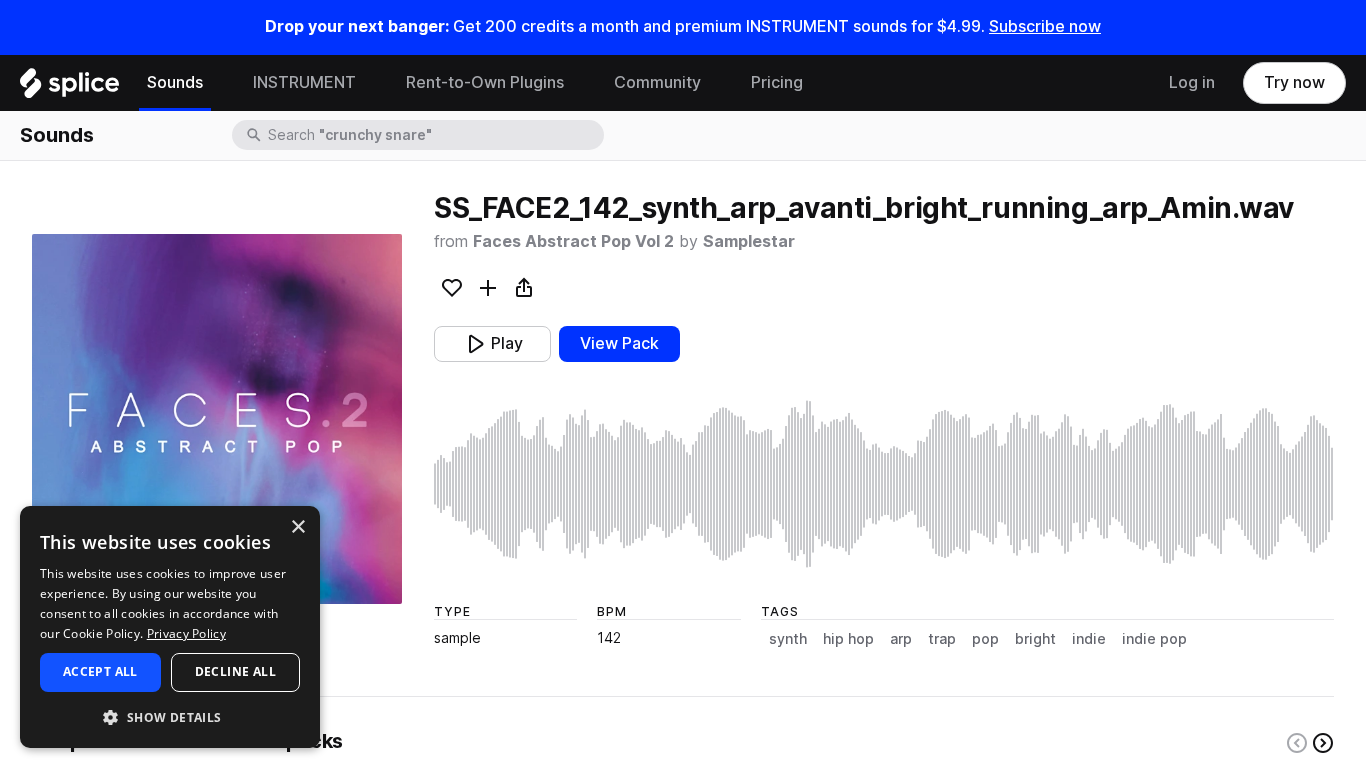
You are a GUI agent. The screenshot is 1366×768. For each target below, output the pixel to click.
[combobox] (434, 135)
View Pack (619, 343)
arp (901, 639)
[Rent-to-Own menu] (579, 83)
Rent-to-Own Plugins (485, 82)
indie (1089, 639)
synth (788, 639)
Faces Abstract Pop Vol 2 (573, 241)
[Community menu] (716, 83)
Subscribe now (1045, 26)
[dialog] (170, 627)
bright (1035, 639)
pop (985, 639)
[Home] (69, 88)
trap (942, 639)
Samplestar (749, 241)
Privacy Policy (186, 633)
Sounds (175, 82)
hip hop (848, 639)
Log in (1192, 82)
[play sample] (884, 484)
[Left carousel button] (1297, 743)
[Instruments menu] (371, 83)
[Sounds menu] (218, 83)
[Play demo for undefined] (217, 419)
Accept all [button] (100, 671)
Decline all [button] (235, 671)
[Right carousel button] (1323, 743)
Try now (1294, 82)
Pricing (777, 82)
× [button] (297, 527)
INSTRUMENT (304, 82)
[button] (170, 716)
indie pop (1154, 639)
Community (657, 82)
